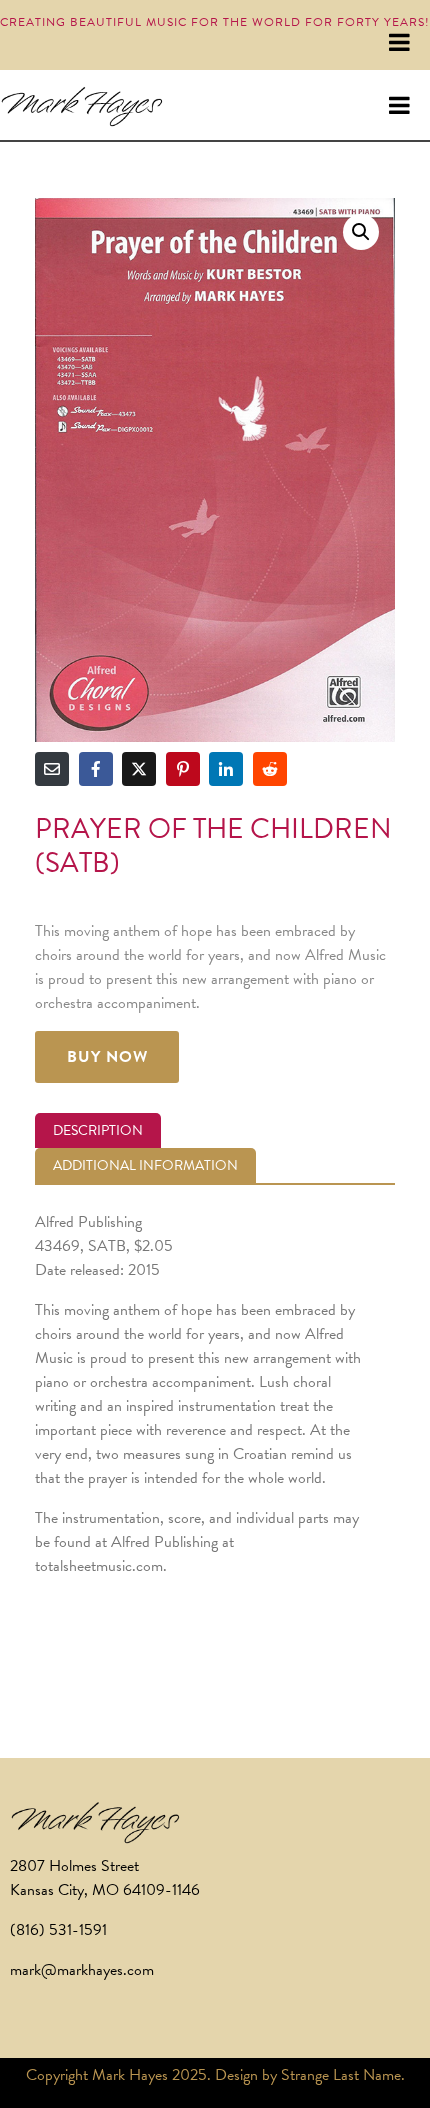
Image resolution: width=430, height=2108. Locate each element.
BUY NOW (107, 1057)
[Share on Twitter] (139, 769)
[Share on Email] (52, 769)
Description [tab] (98, 1130)
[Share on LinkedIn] (226, 769)
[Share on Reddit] (270, 769)
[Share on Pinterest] (183, 769)
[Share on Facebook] (96, 769)
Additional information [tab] (145, 1165)
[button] (361, 232)
